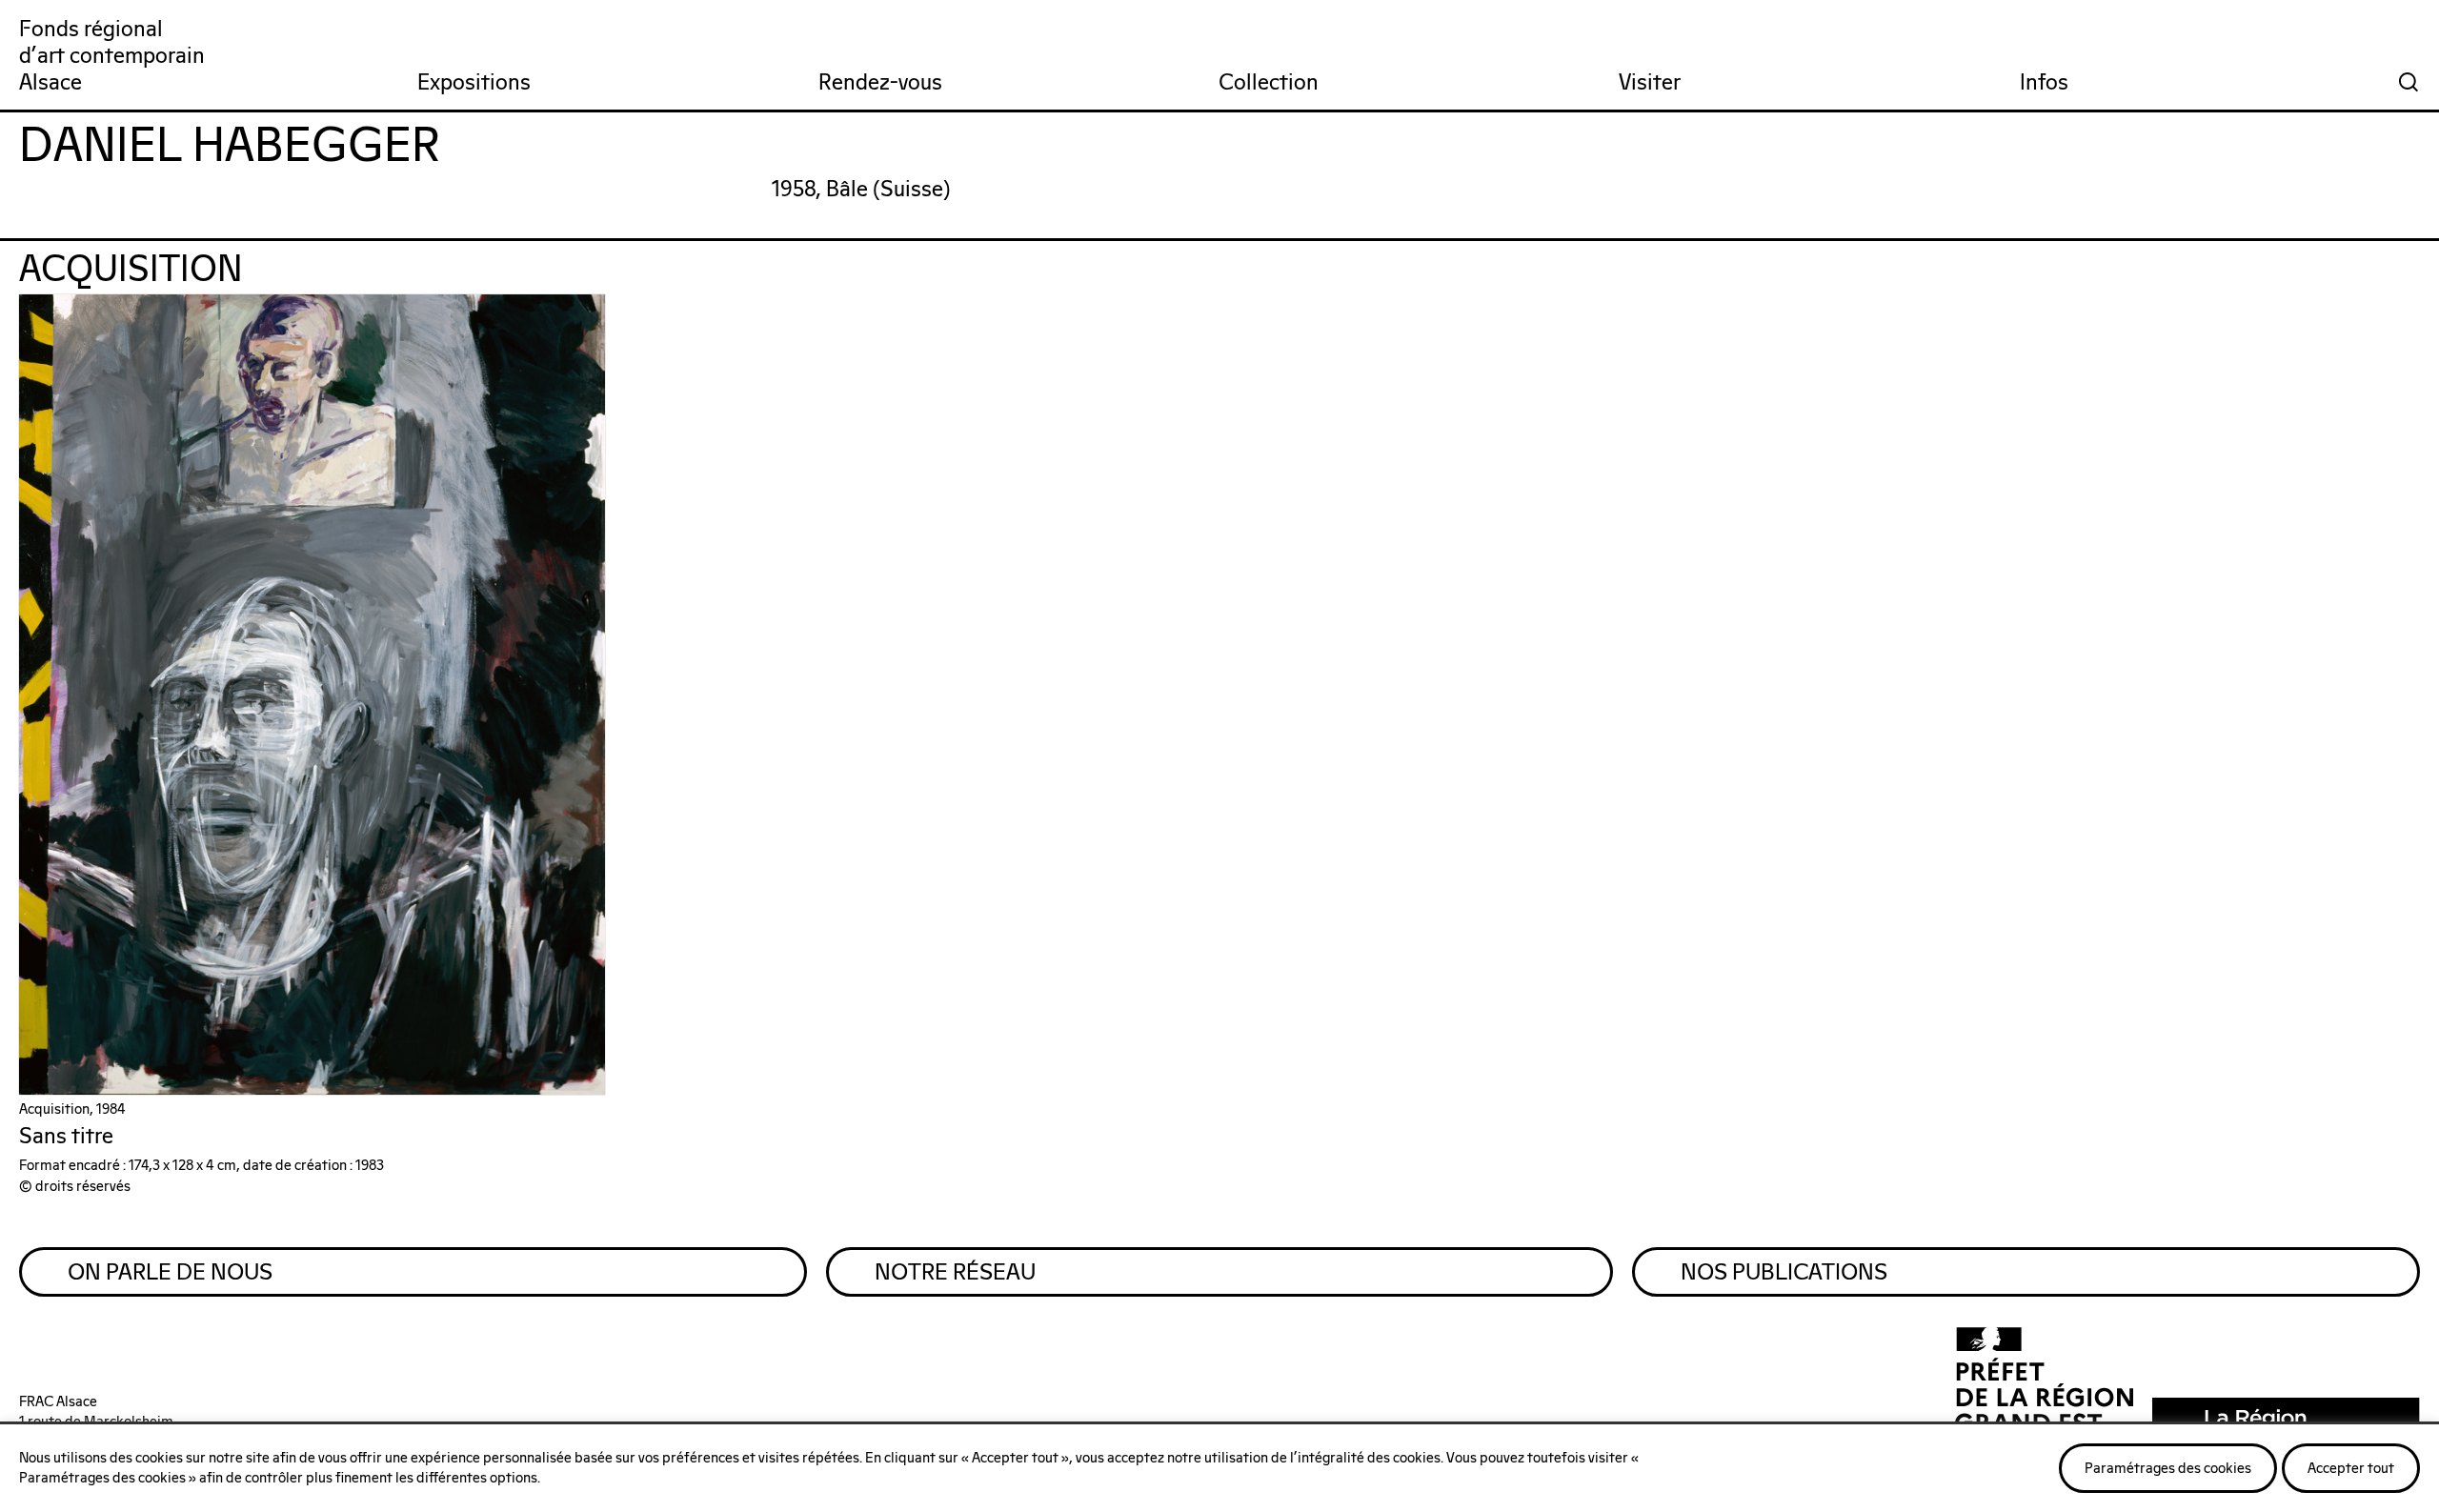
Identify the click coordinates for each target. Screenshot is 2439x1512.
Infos (2044, 83)
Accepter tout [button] (2351, 1469)
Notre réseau (955, 1273)
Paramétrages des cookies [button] (2168, 1469)
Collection (1269, 83)
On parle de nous (170, 1273)
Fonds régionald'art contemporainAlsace (112, 57)
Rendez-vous (880, 83)
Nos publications (1784, 1273)
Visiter (1650, 83)
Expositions (474, 83)
